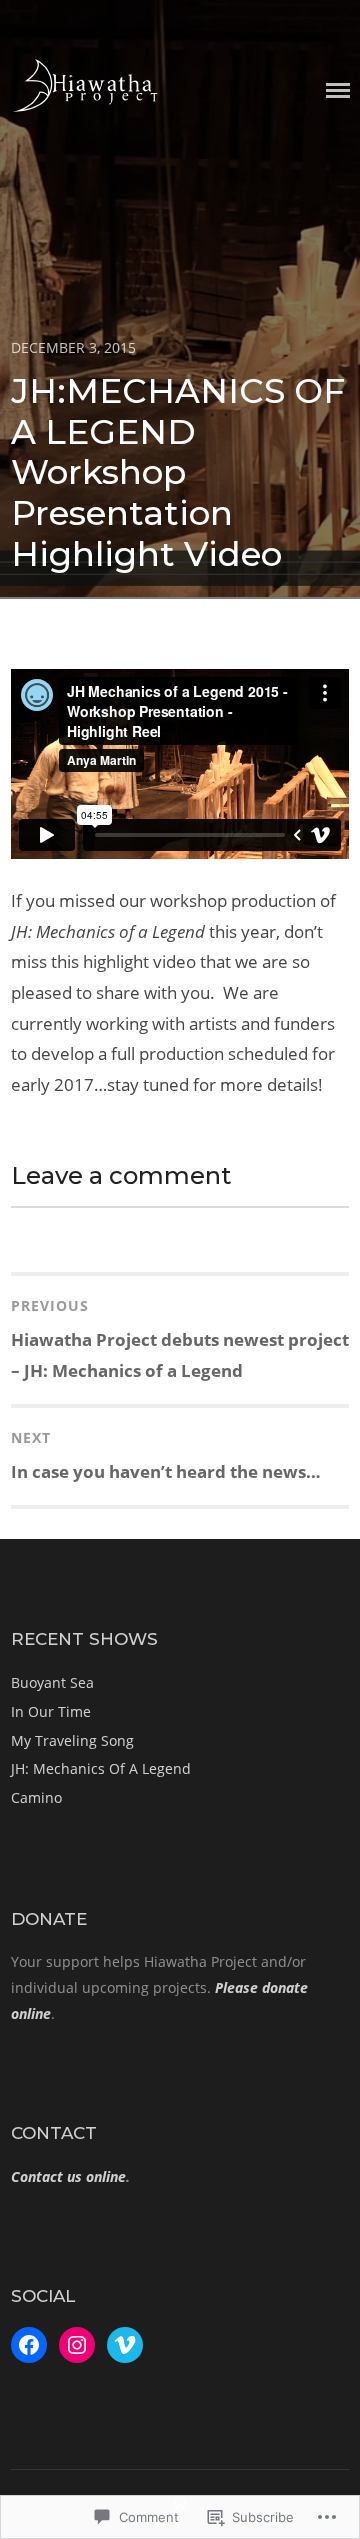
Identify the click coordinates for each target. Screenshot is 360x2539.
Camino (36, 1797)
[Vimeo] (125, 2345)
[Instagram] (77, 2345)
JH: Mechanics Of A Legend (101, 1768)
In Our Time (51, 1711)
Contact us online (68, 2176)
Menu (338, 90)
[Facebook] (29, 2345)
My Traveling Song (72, 1740)
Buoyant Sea (52, 1682)
